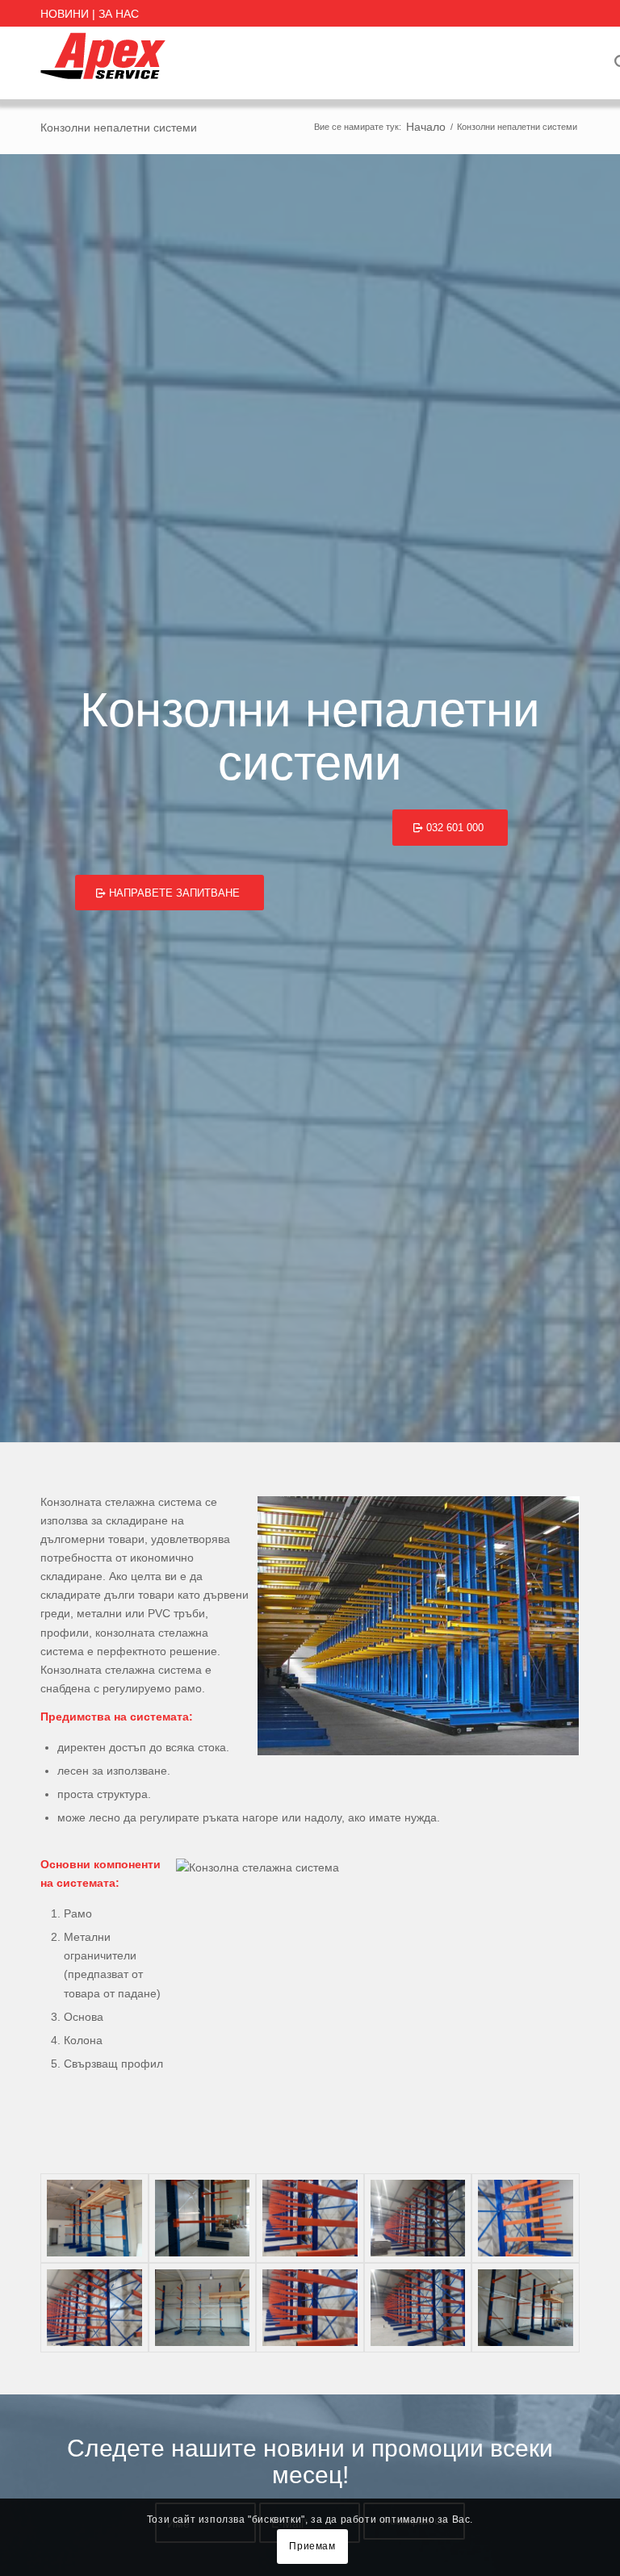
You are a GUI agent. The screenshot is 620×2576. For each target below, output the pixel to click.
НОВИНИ (65, 14)
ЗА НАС (119, 14)
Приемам (312, 2546)
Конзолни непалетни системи (119, 128)
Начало (426, 127)
